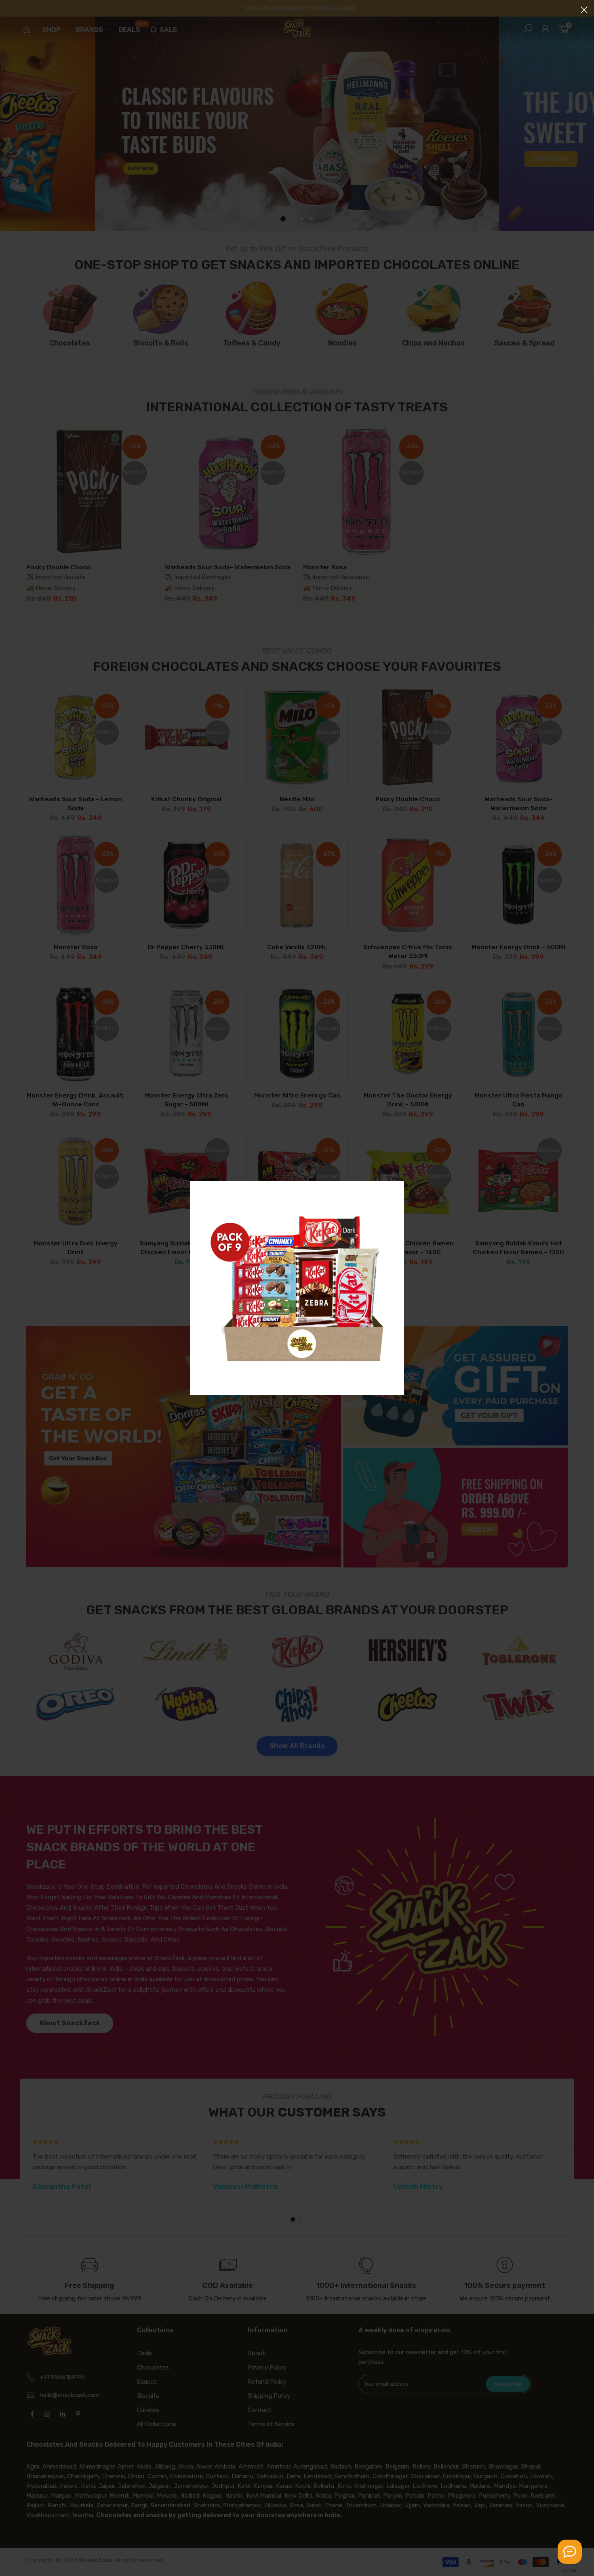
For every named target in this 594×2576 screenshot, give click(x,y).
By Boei (570, 2570)
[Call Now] (570, 2552)
